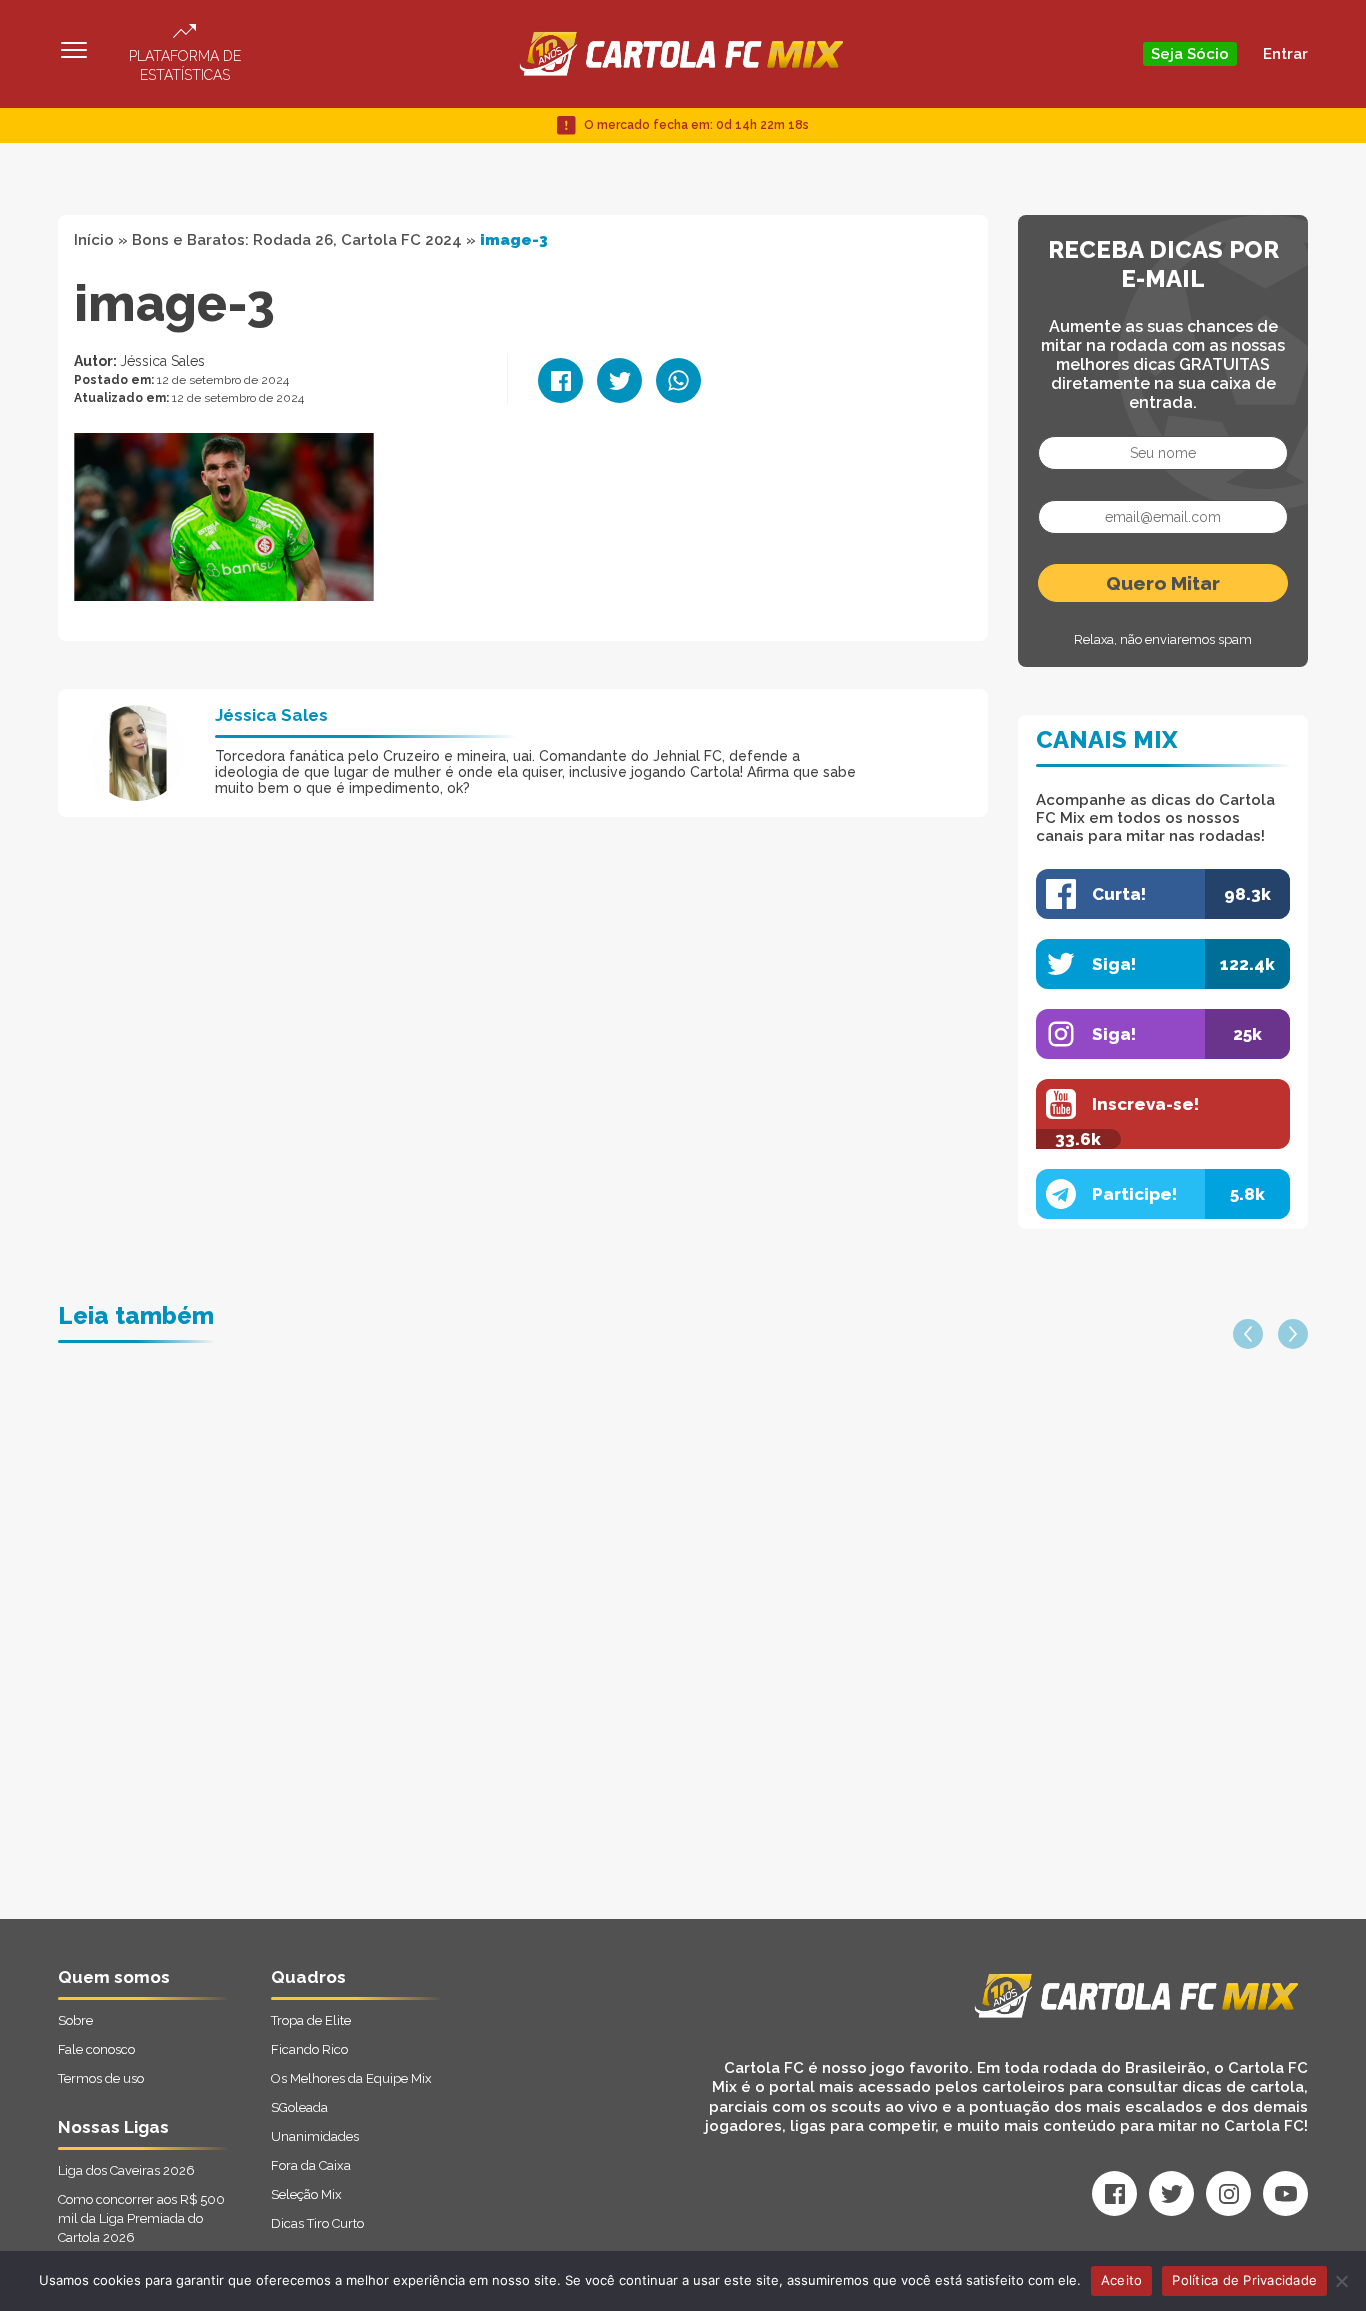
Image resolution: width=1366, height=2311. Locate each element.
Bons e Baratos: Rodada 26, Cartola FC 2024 (297, 240)
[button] (1248, 1334)
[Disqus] (469, 1665)
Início (94, 240)
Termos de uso (101, 2078)
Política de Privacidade (1244, 2280)
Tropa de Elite (311, 2020)
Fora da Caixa (311, 2165)
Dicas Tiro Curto (317, 2223)
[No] (1341, 2281)
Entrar (1285, 54)
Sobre (75, 2020)
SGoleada (299, 2107)
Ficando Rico (309, 2049)
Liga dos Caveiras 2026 (126, 2170)
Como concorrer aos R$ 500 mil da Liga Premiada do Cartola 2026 (141, 2218)
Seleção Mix (306, 2194)
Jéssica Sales (162, 361)
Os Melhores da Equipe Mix (351, 2078)
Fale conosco (96, 2049)
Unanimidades (315, 2136)
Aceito (1122, 2280)
